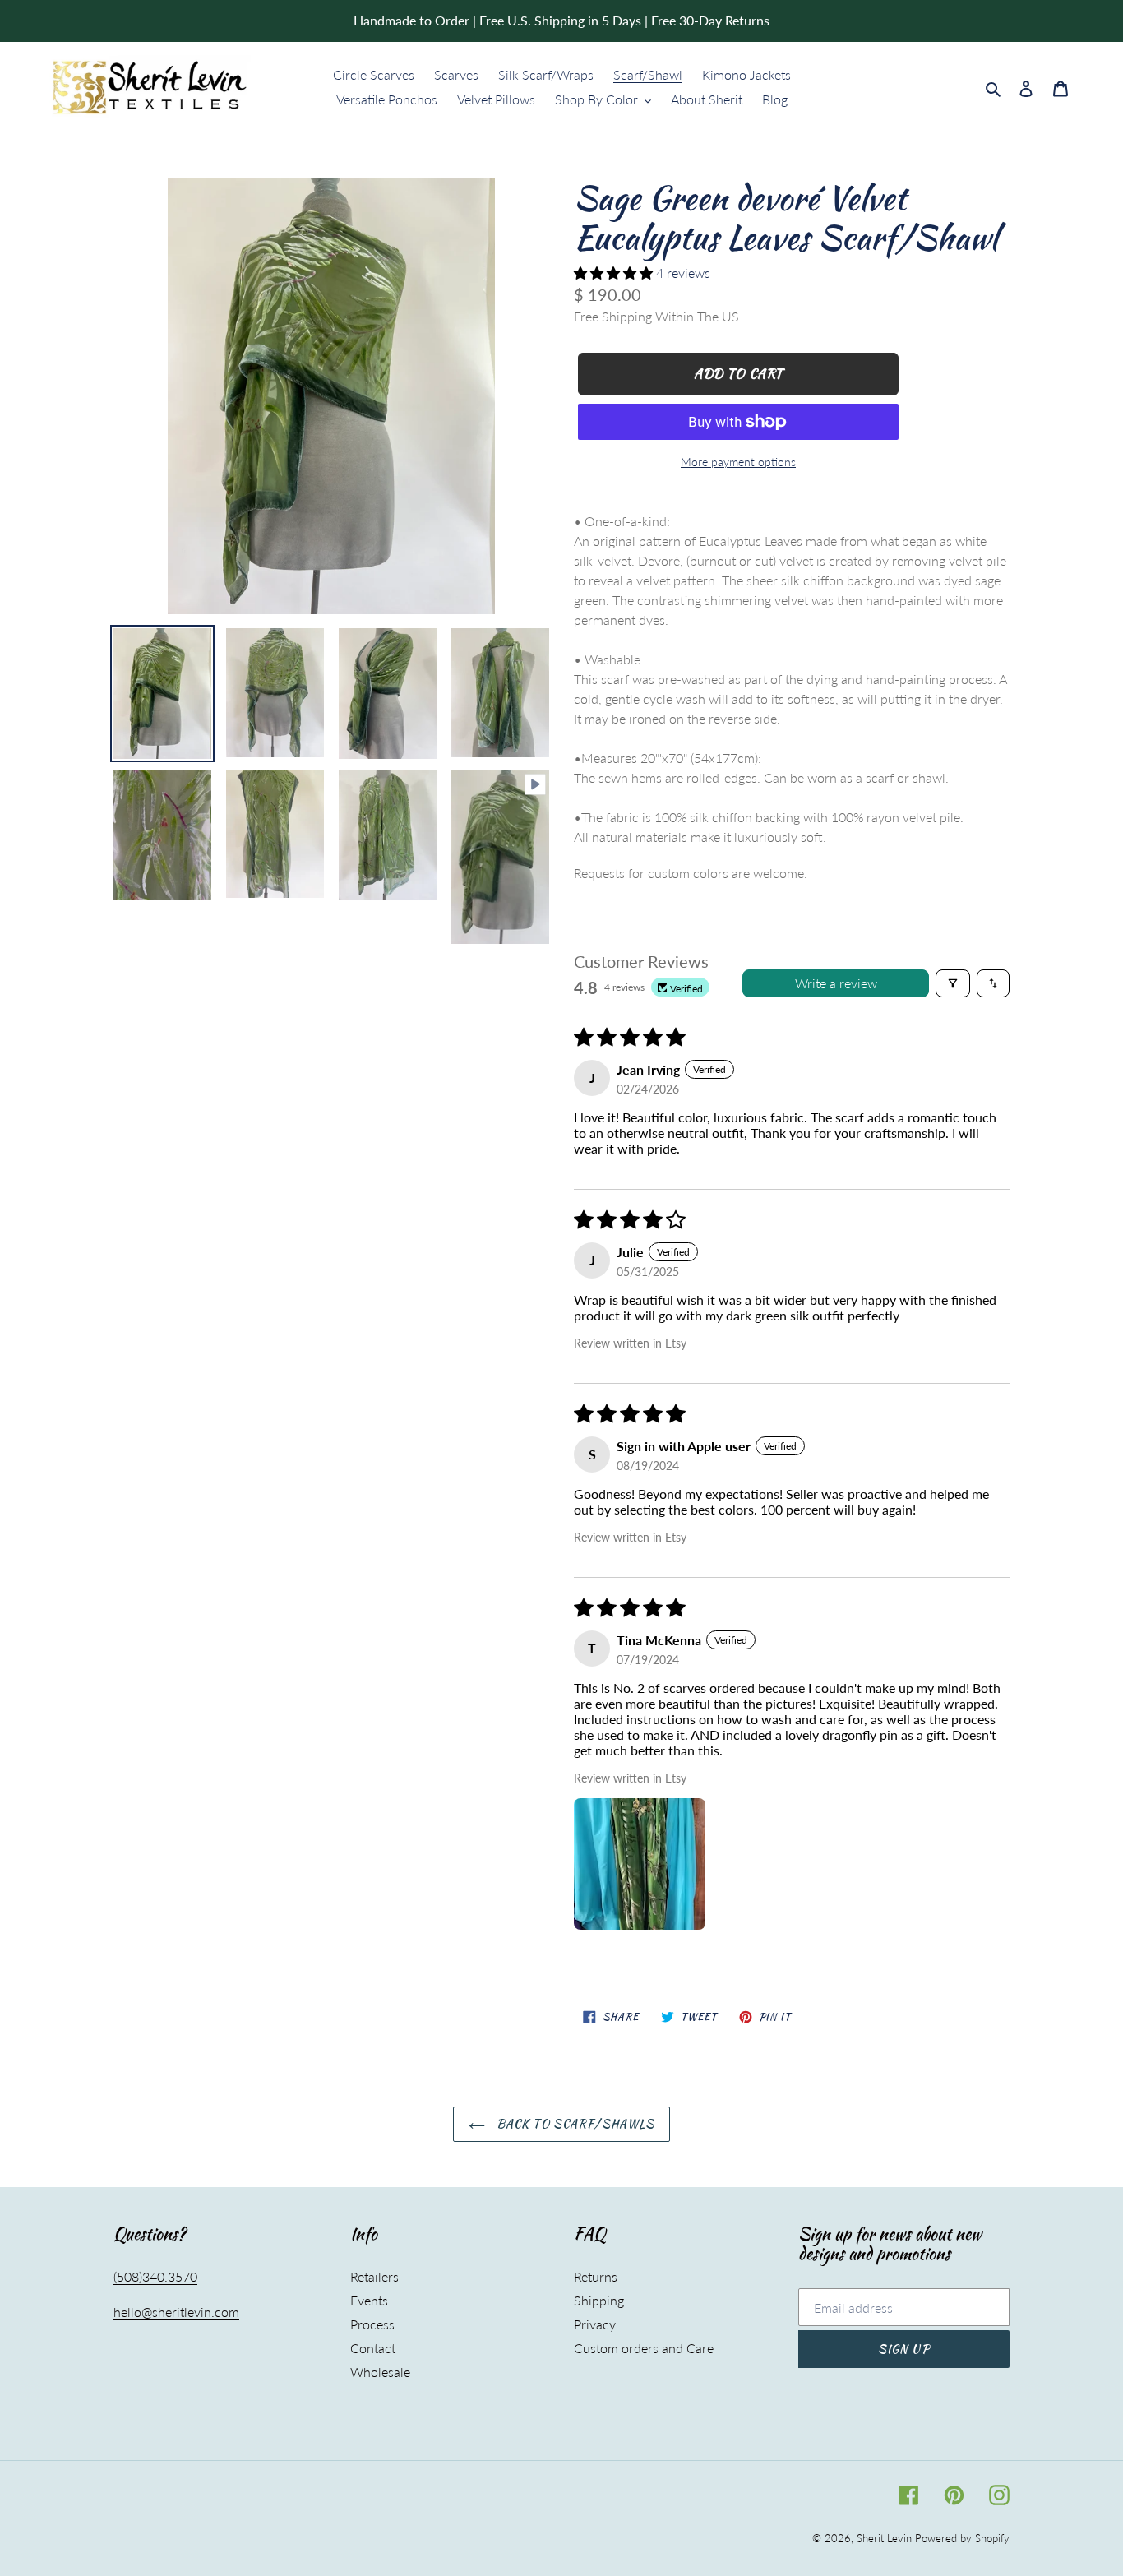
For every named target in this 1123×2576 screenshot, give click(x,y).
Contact (373, 2348)
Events (369, 2300)
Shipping (599, 2300)
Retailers (374, 2276)
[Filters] (953, 983)
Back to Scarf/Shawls (574, 2124)
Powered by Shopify (962, 2538)
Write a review (836, 983)
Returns (596, 2276)
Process (372, 2324)
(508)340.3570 (155, 2276)
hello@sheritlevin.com (176, 2312)
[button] (615, 273)
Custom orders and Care (644, 2348)
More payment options (738, 462)
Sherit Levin (884, 2538)
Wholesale (380, 2372)
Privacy (595, 2324)
